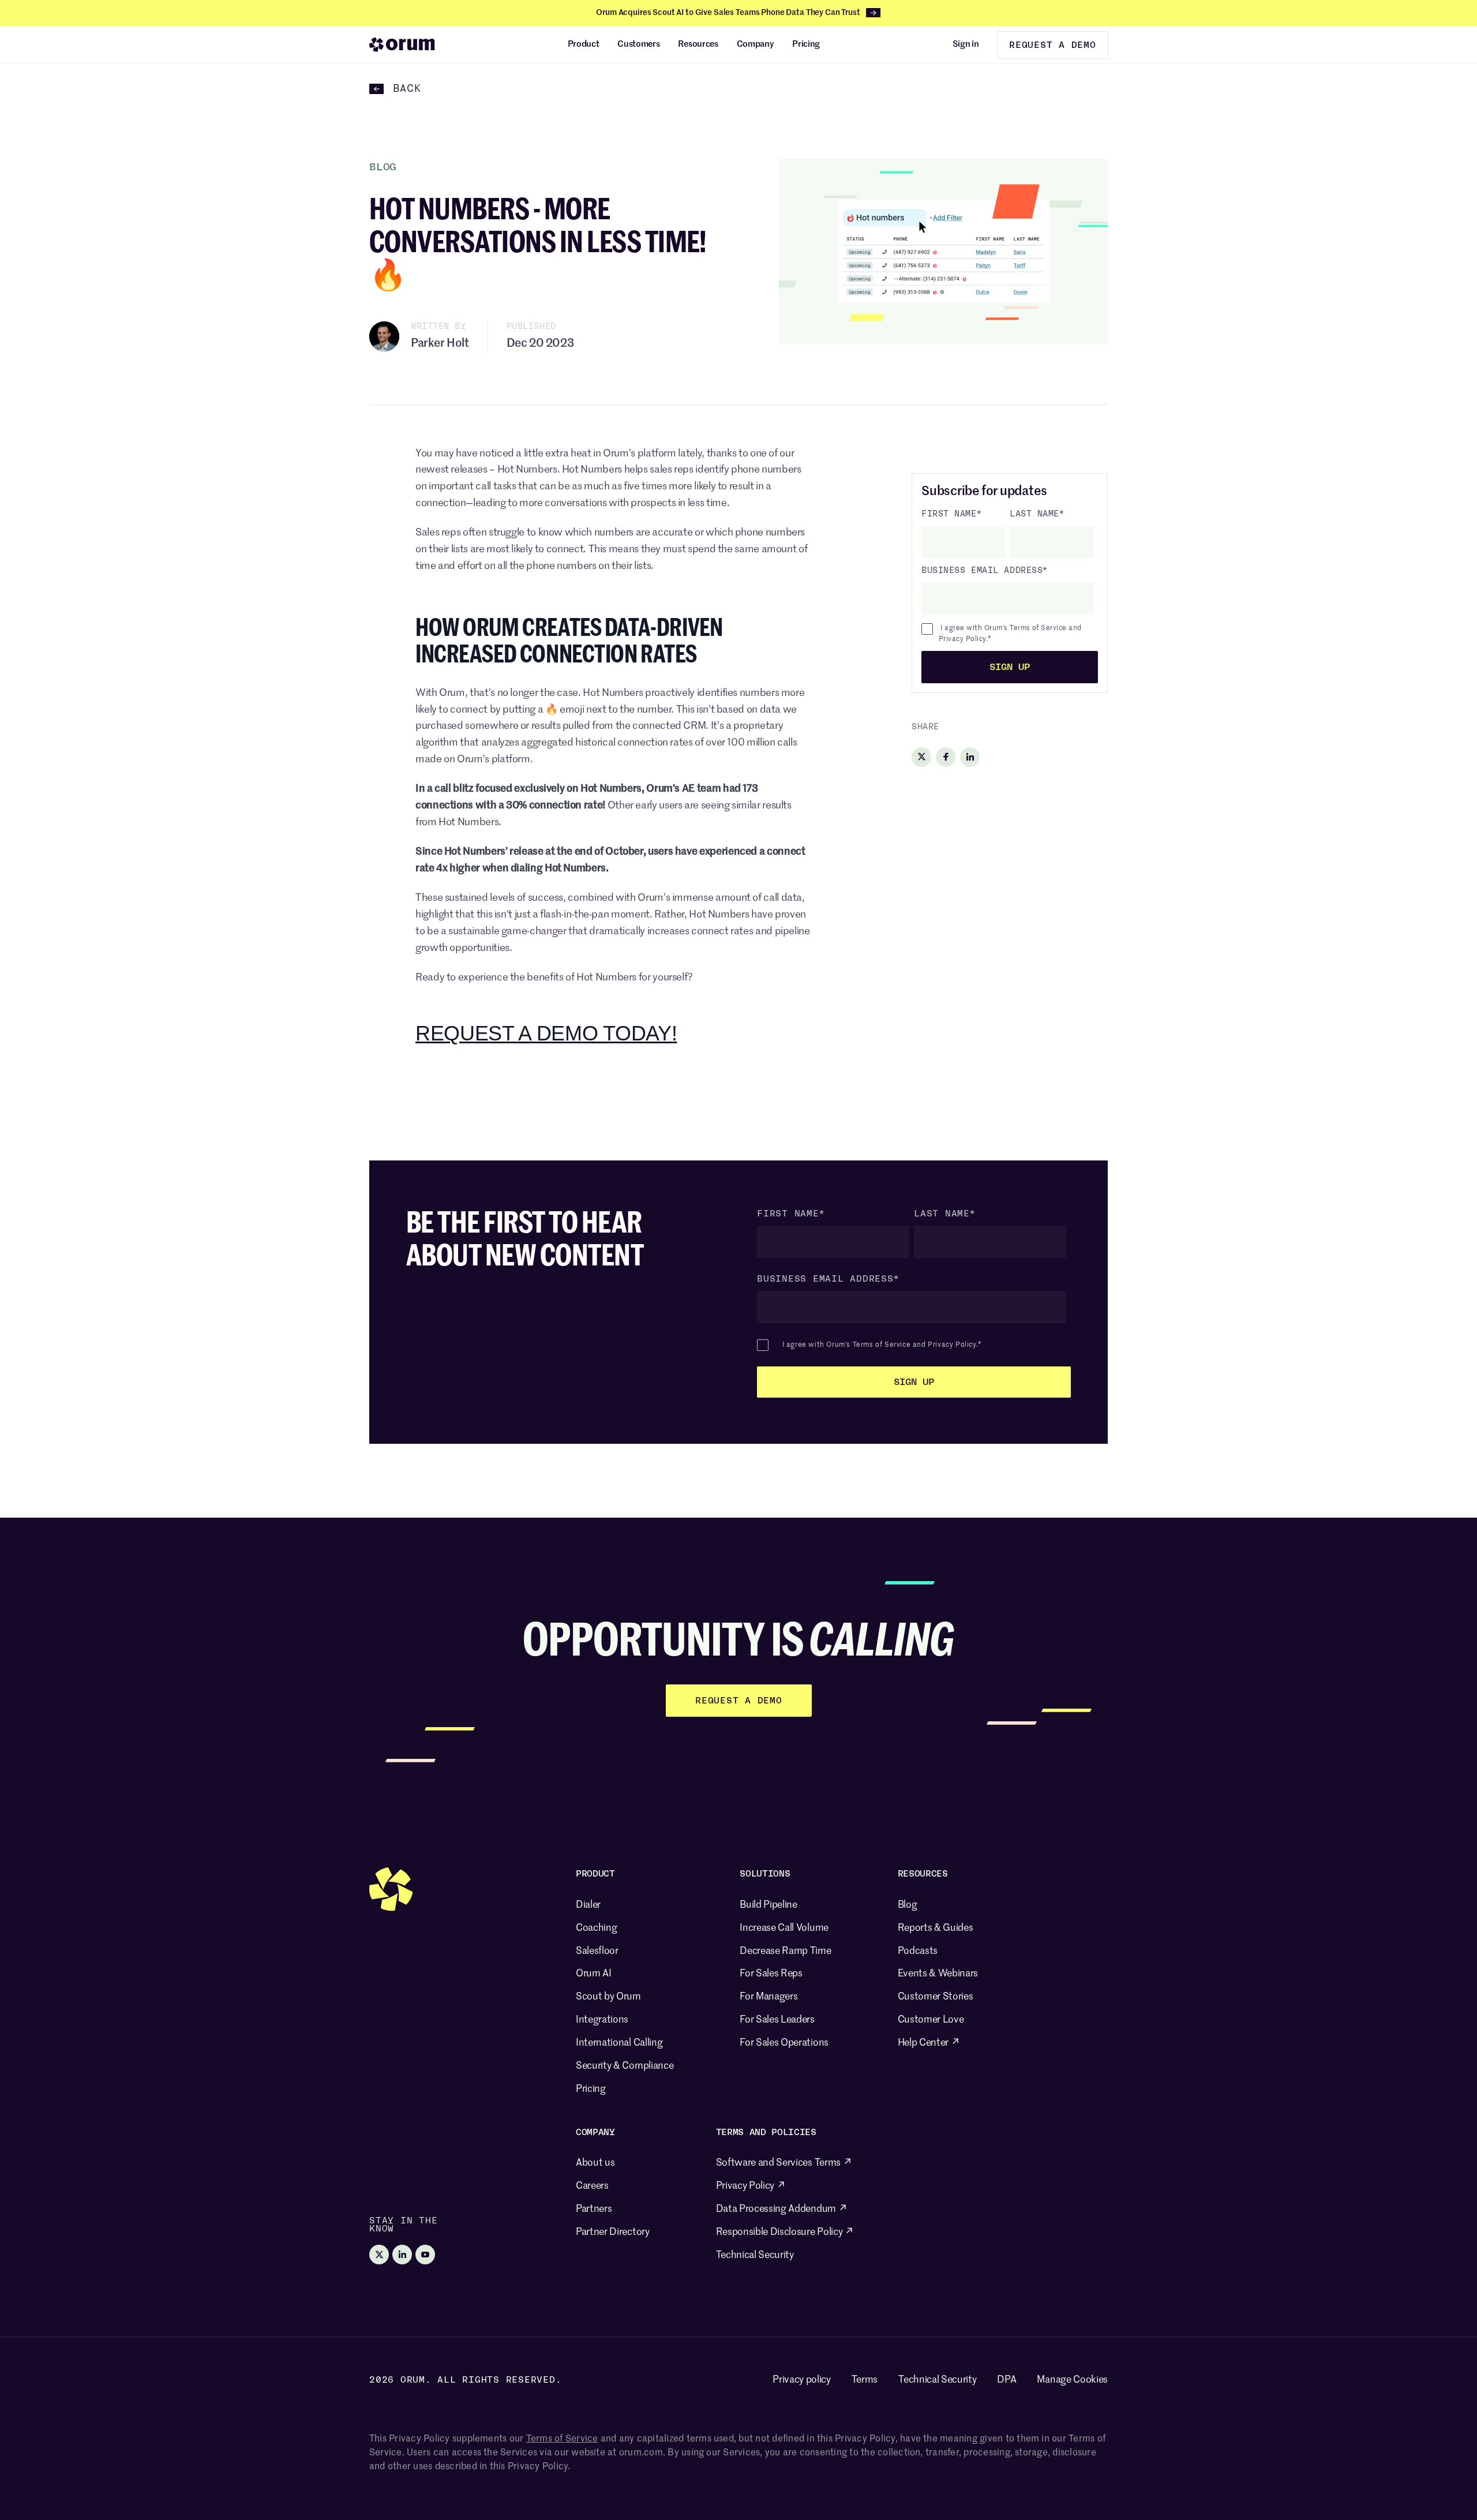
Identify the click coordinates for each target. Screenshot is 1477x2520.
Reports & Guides (936, 1928)
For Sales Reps (771, 1974)
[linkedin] (970, 757)
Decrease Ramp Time (785, 1951)
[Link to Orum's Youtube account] (425, 2255)
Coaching (596, 1928)
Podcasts (918, 1951)
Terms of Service (1038, 628)
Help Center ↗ (929, 2043)
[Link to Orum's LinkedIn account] (402, 2255)
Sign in (966, 44)
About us (595, 2163)
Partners (594, 2209)
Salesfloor (597, 1951)
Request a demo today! (546, 1033)
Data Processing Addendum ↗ (782, 2209)
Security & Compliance (625, 2066)
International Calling (619, 2043)
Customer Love (931, 2020)
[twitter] (921, 757)
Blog (908, 1905)
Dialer (588, 1905)
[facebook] (946, 757)
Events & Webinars (938, 1974)
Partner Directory (613, 2232)
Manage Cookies (1072, 2380)
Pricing (591, 2089)
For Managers (769, 1997)
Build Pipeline (769, 1905)
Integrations (602, 2020)
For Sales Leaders (777, 2020)
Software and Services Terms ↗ (784, 2163)
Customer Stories (936, 1997)
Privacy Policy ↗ (751, 2186)
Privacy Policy (962, 639)
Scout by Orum (608, 1997)
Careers (592, 2186)
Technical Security (755, 2255)
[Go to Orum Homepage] (402, 44)
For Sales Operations (784, 2043)
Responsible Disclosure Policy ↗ (785, 2232)
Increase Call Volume (784, 1928)
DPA (1006, 2380)
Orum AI (594, 1974)
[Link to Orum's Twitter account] (379, 2255)
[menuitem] (584, 44)
